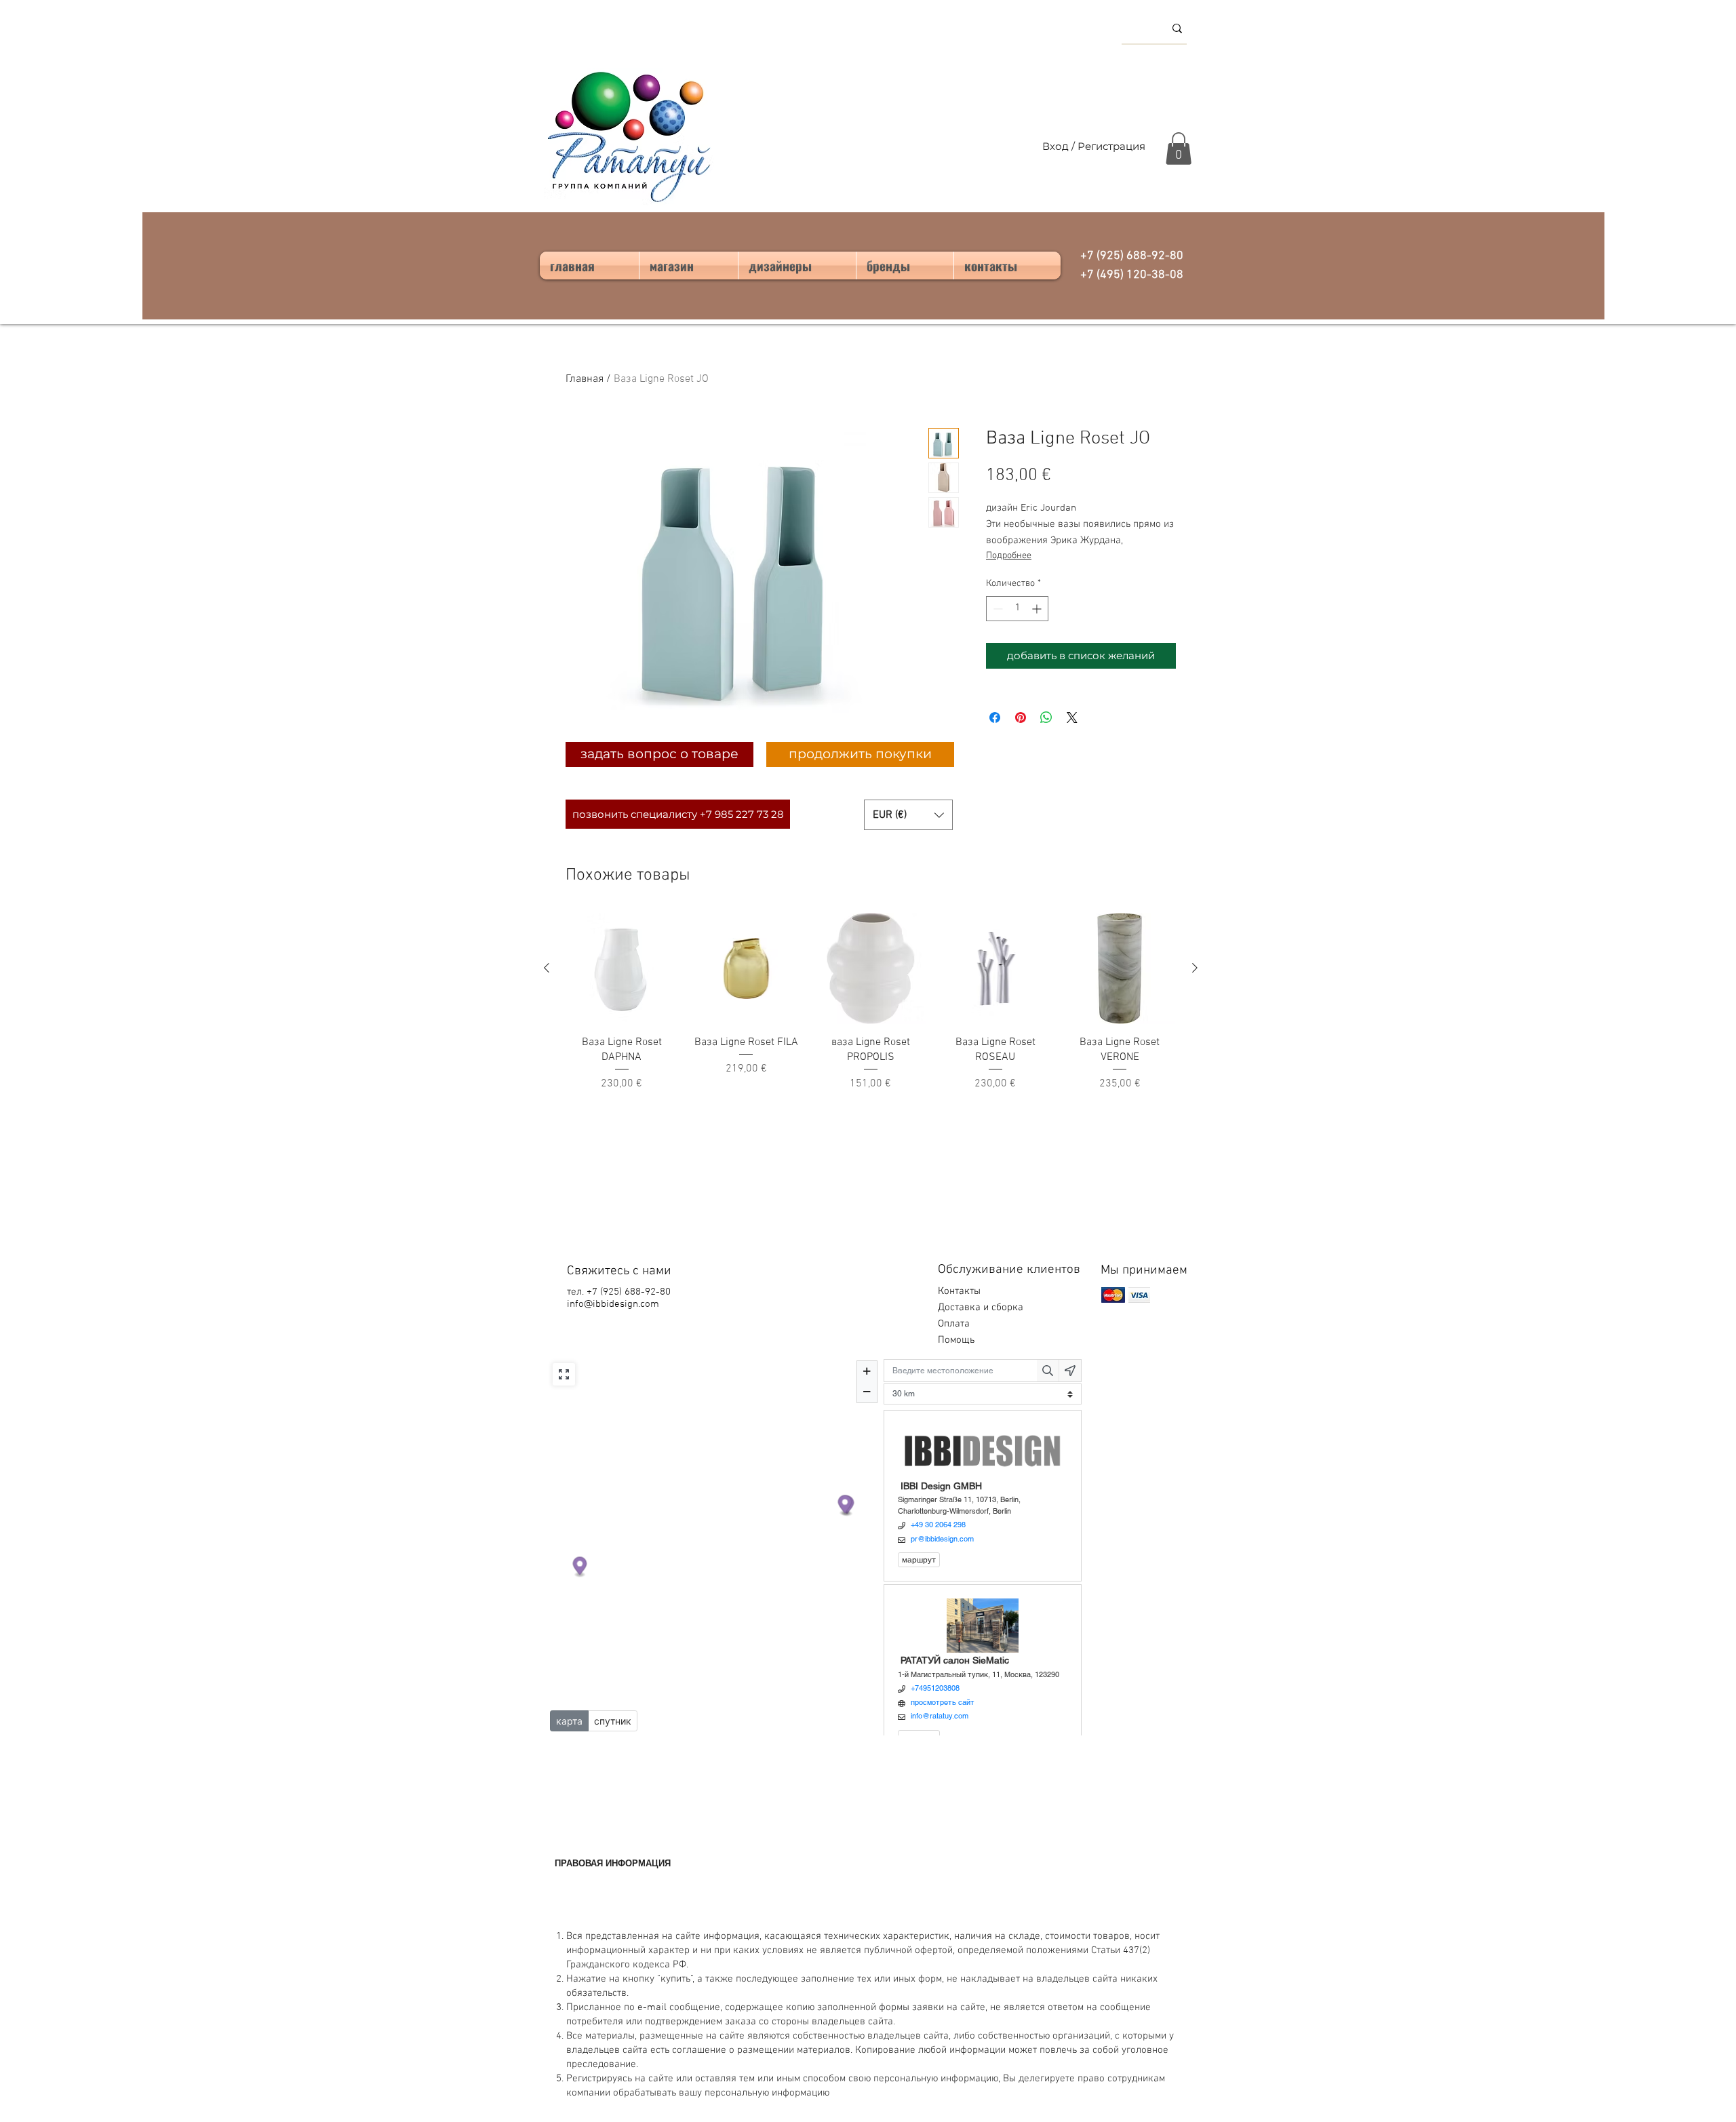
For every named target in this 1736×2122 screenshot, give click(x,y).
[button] (1179, 149)
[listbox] (908, 815)
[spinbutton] (1017, 609)
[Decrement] (997, 609)
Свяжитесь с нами (619, 1271)
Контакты (959, 1291)
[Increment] (1038, 609)
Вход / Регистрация (1094, 146)
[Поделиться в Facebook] (995, 718)
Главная (585, 379)
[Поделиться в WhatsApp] (1046, 718)
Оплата (955, 1324)
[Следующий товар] (1195, 968)
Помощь (958, 1340)
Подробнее (1009, 556)
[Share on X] (1072, 718)
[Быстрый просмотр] (622, 968)
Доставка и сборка (982, 1308)
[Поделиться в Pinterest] (1021, 718)
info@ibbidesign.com (613, 1304)
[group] (871, 1010)
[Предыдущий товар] (547, 968)
